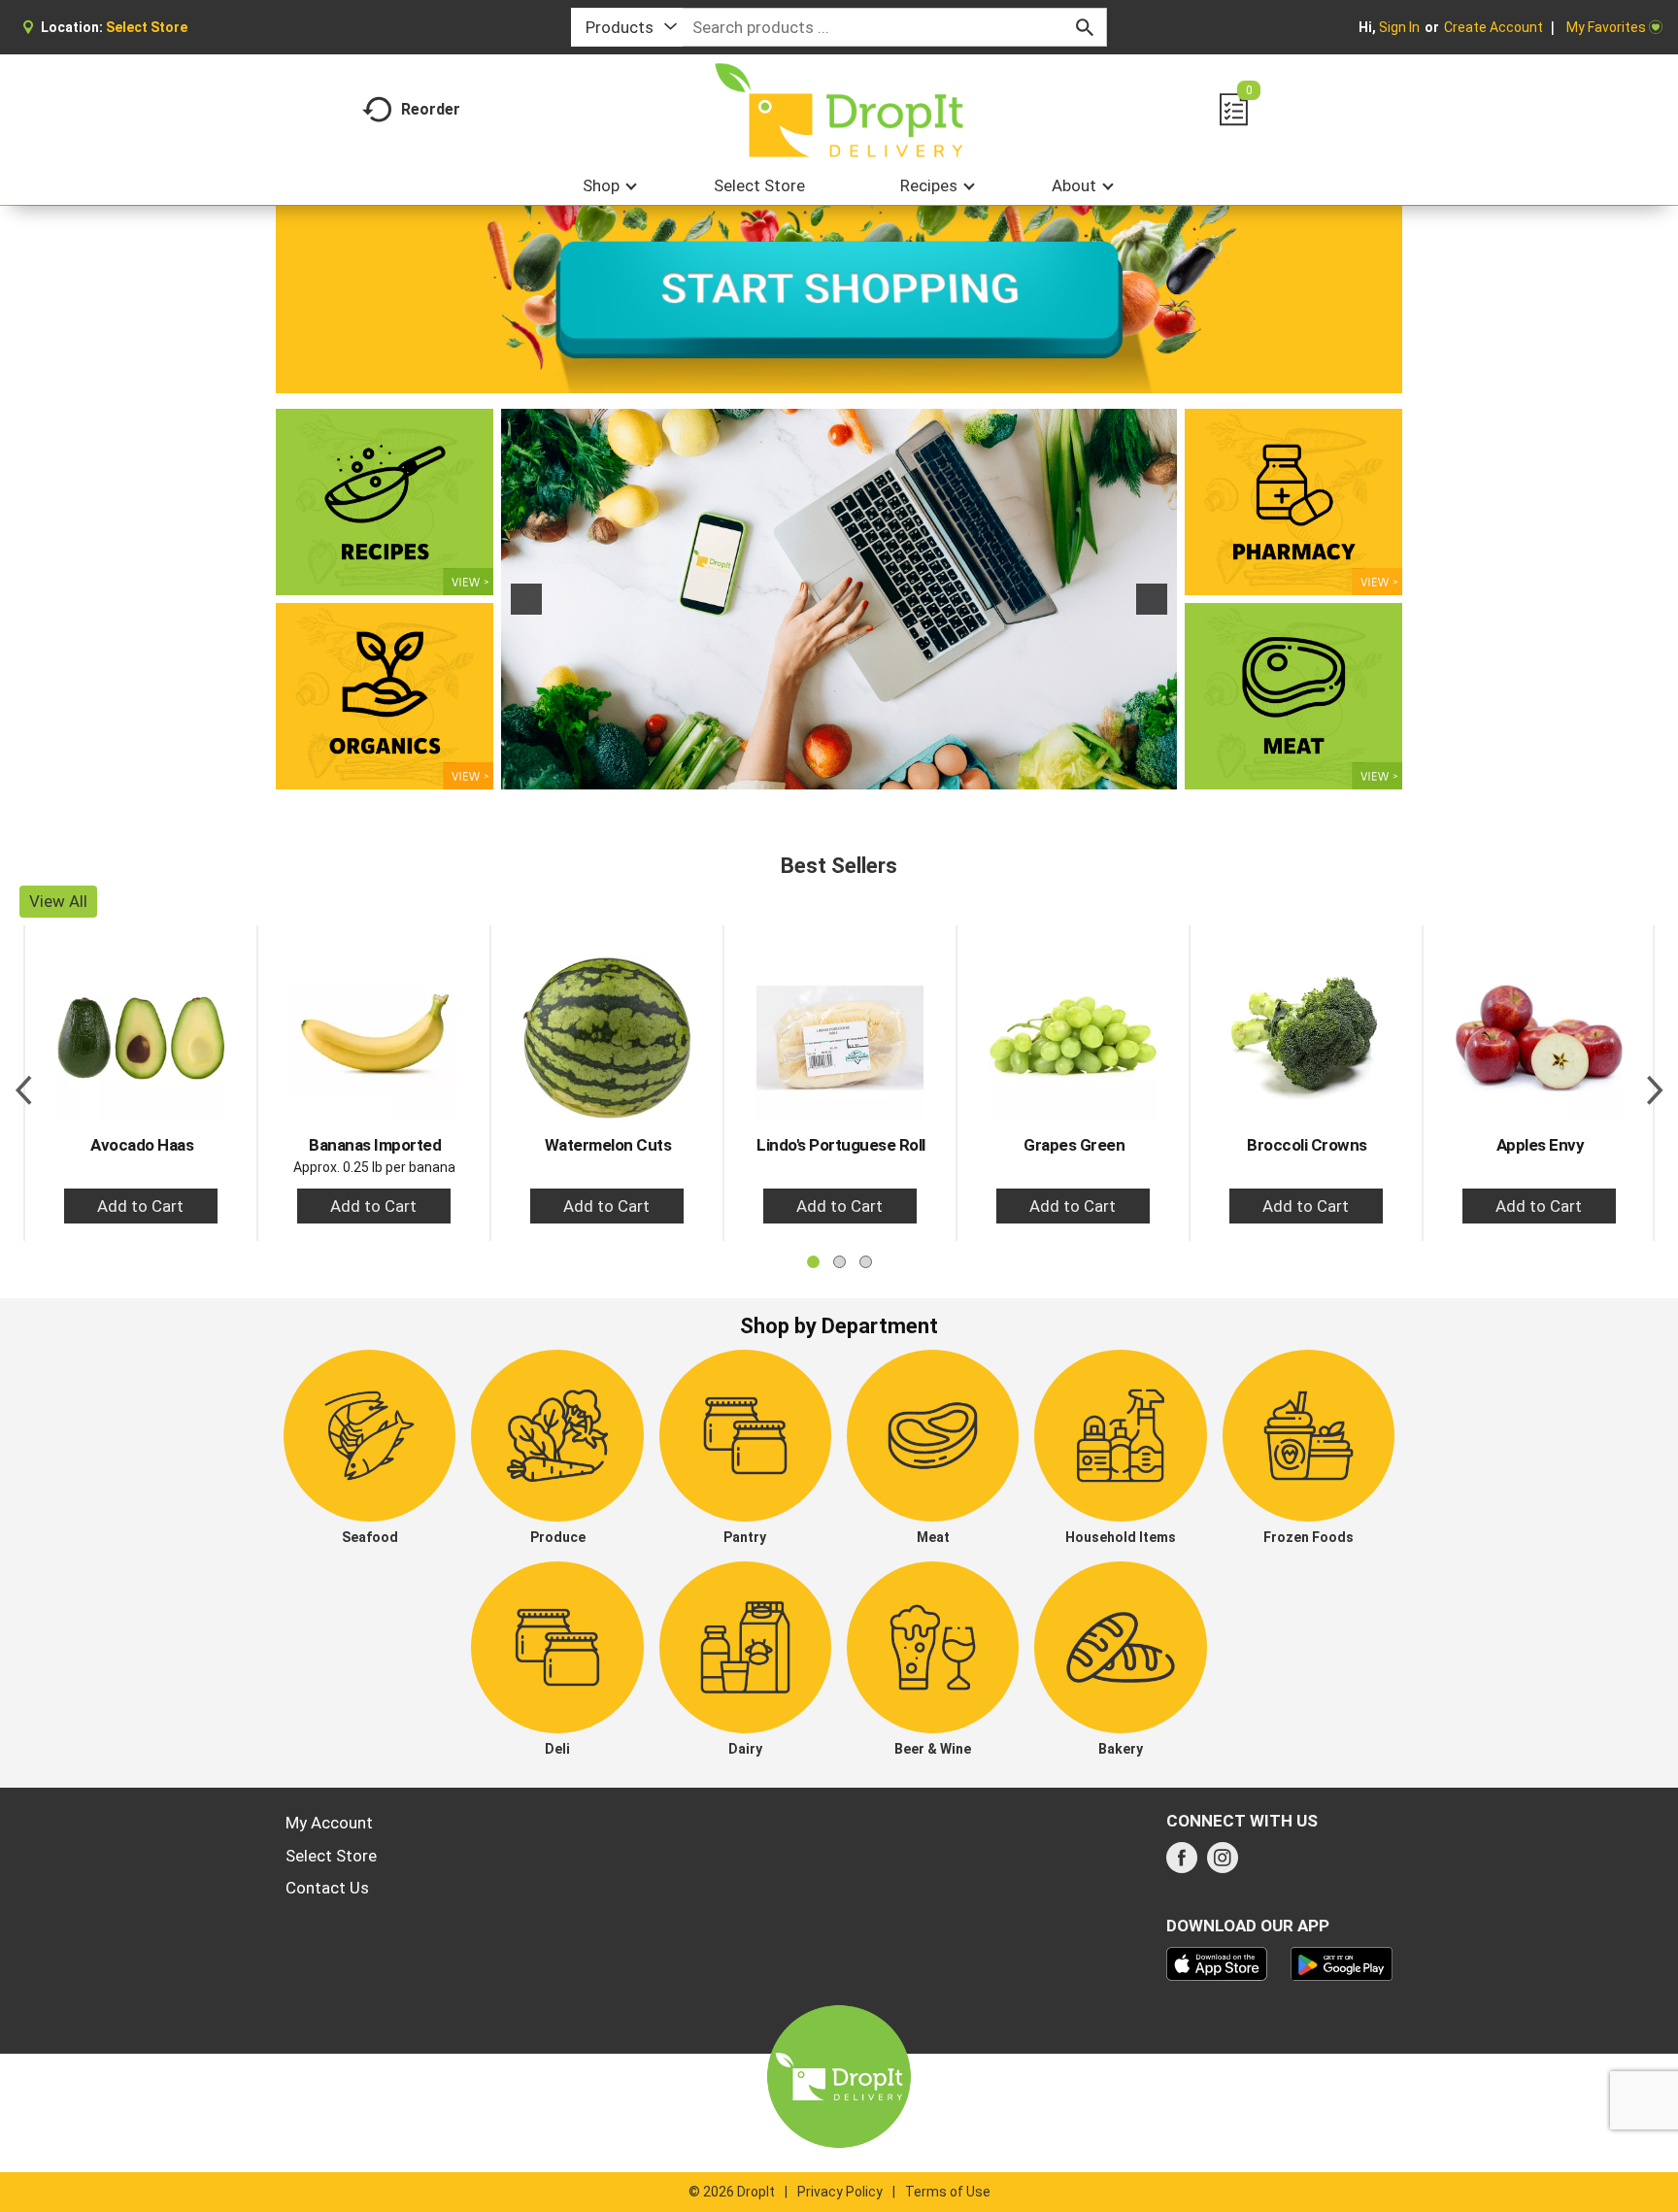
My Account (329, 1823)
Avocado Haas (142, 1145)
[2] (839, 773)
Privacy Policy (840, 2192)
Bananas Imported (375, 1145)
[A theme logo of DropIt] (839, 110)
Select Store (331, 1856)
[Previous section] (23, 1083)
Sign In (1399, 27)
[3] (859, 773)
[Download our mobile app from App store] (1217, 1962)
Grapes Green (1074, 1145)
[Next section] (1655, 1083)
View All (58, 901)
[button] (526, 599)
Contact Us (327, 1888)
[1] (819, 773)
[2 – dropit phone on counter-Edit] (839, 599)
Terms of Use (948, 2192)
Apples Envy (1541, 1145)
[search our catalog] (1085, 27)
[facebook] (1182, 1863)
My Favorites (1606, 27)
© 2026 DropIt (732, 2192)
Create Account (1493, 27)
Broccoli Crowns (1307, 1145)
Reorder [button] (431, 109)
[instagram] (1223, 1863)
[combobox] (627, 27)
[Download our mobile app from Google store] (1342, 1962)
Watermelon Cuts (608, 1145)
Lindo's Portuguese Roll (841, 1145)
